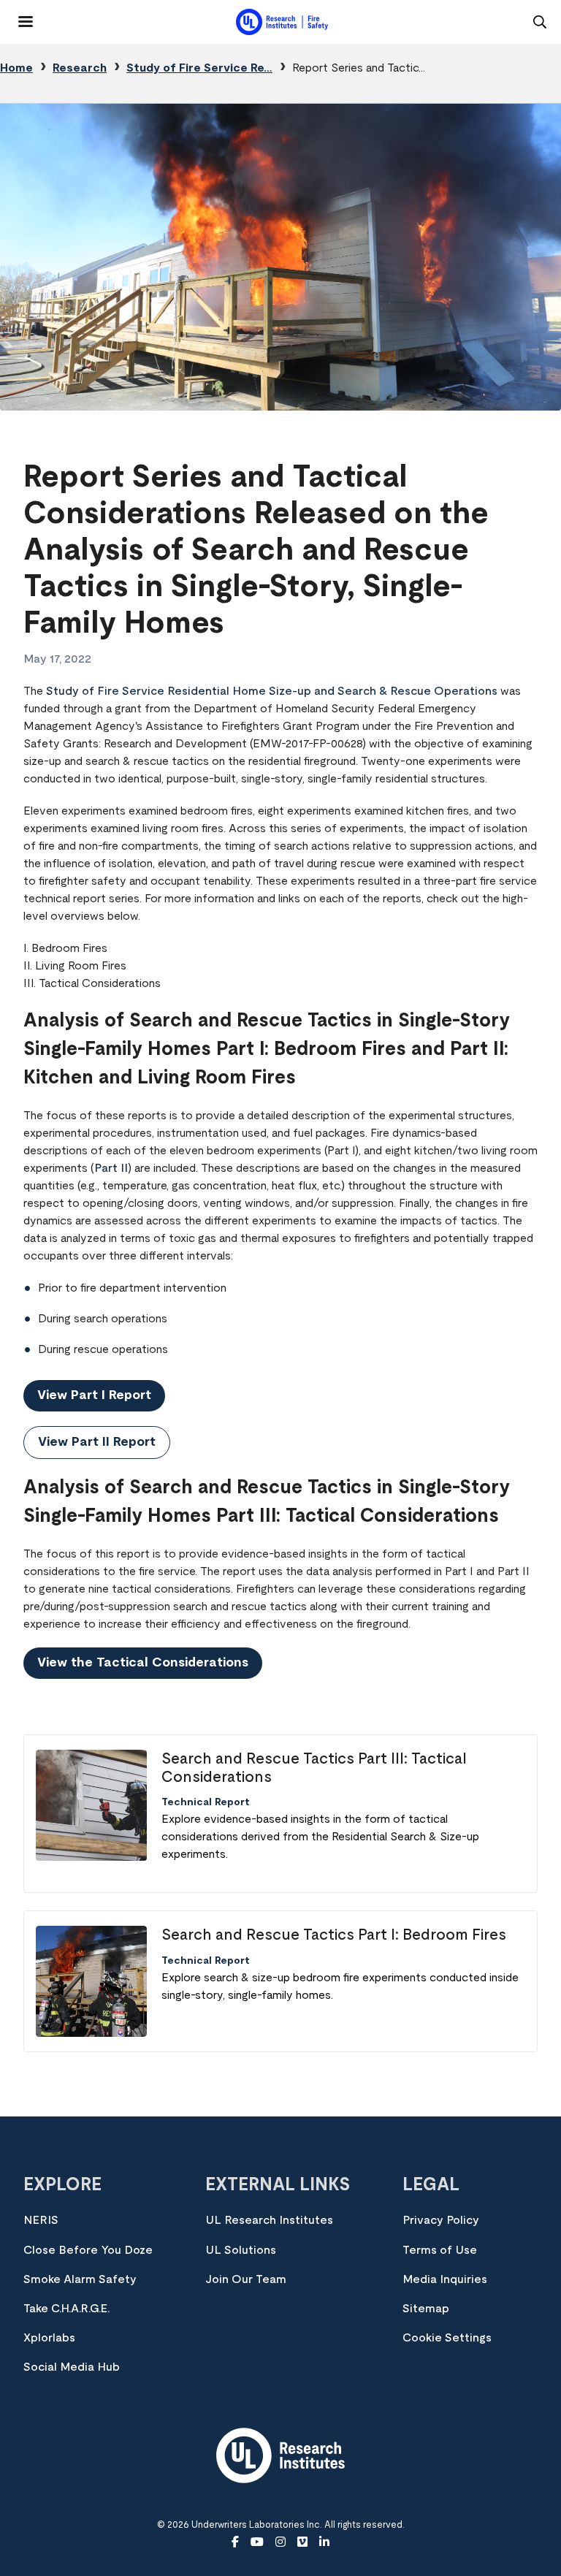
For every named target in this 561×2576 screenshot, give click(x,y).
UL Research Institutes (269, 2220)
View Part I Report (94, 1395)
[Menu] (17, 16)
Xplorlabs (49, 2338)
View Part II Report (97, 1442)
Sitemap (426, 2309)
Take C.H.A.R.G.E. (66, 2309)
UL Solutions (241, 2250)
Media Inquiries (445, 2279)
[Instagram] (280, 2542)
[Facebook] (235, 2542)
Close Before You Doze (88, 2250)
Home (16, 68)
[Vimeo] (302, 2542)
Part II (111, 1168)
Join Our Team (246, 2279)
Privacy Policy (441, 2220)
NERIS (41, 2220)
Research (80, 68)
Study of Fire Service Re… (199, 68)
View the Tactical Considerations (143, 1663)
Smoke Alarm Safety (80, 2279)
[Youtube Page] (257, 2542)
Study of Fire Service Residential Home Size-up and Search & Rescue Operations (272, 691)
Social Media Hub (72, 2367)
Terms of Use (440, 2250)
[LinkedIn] (324, 2542)
